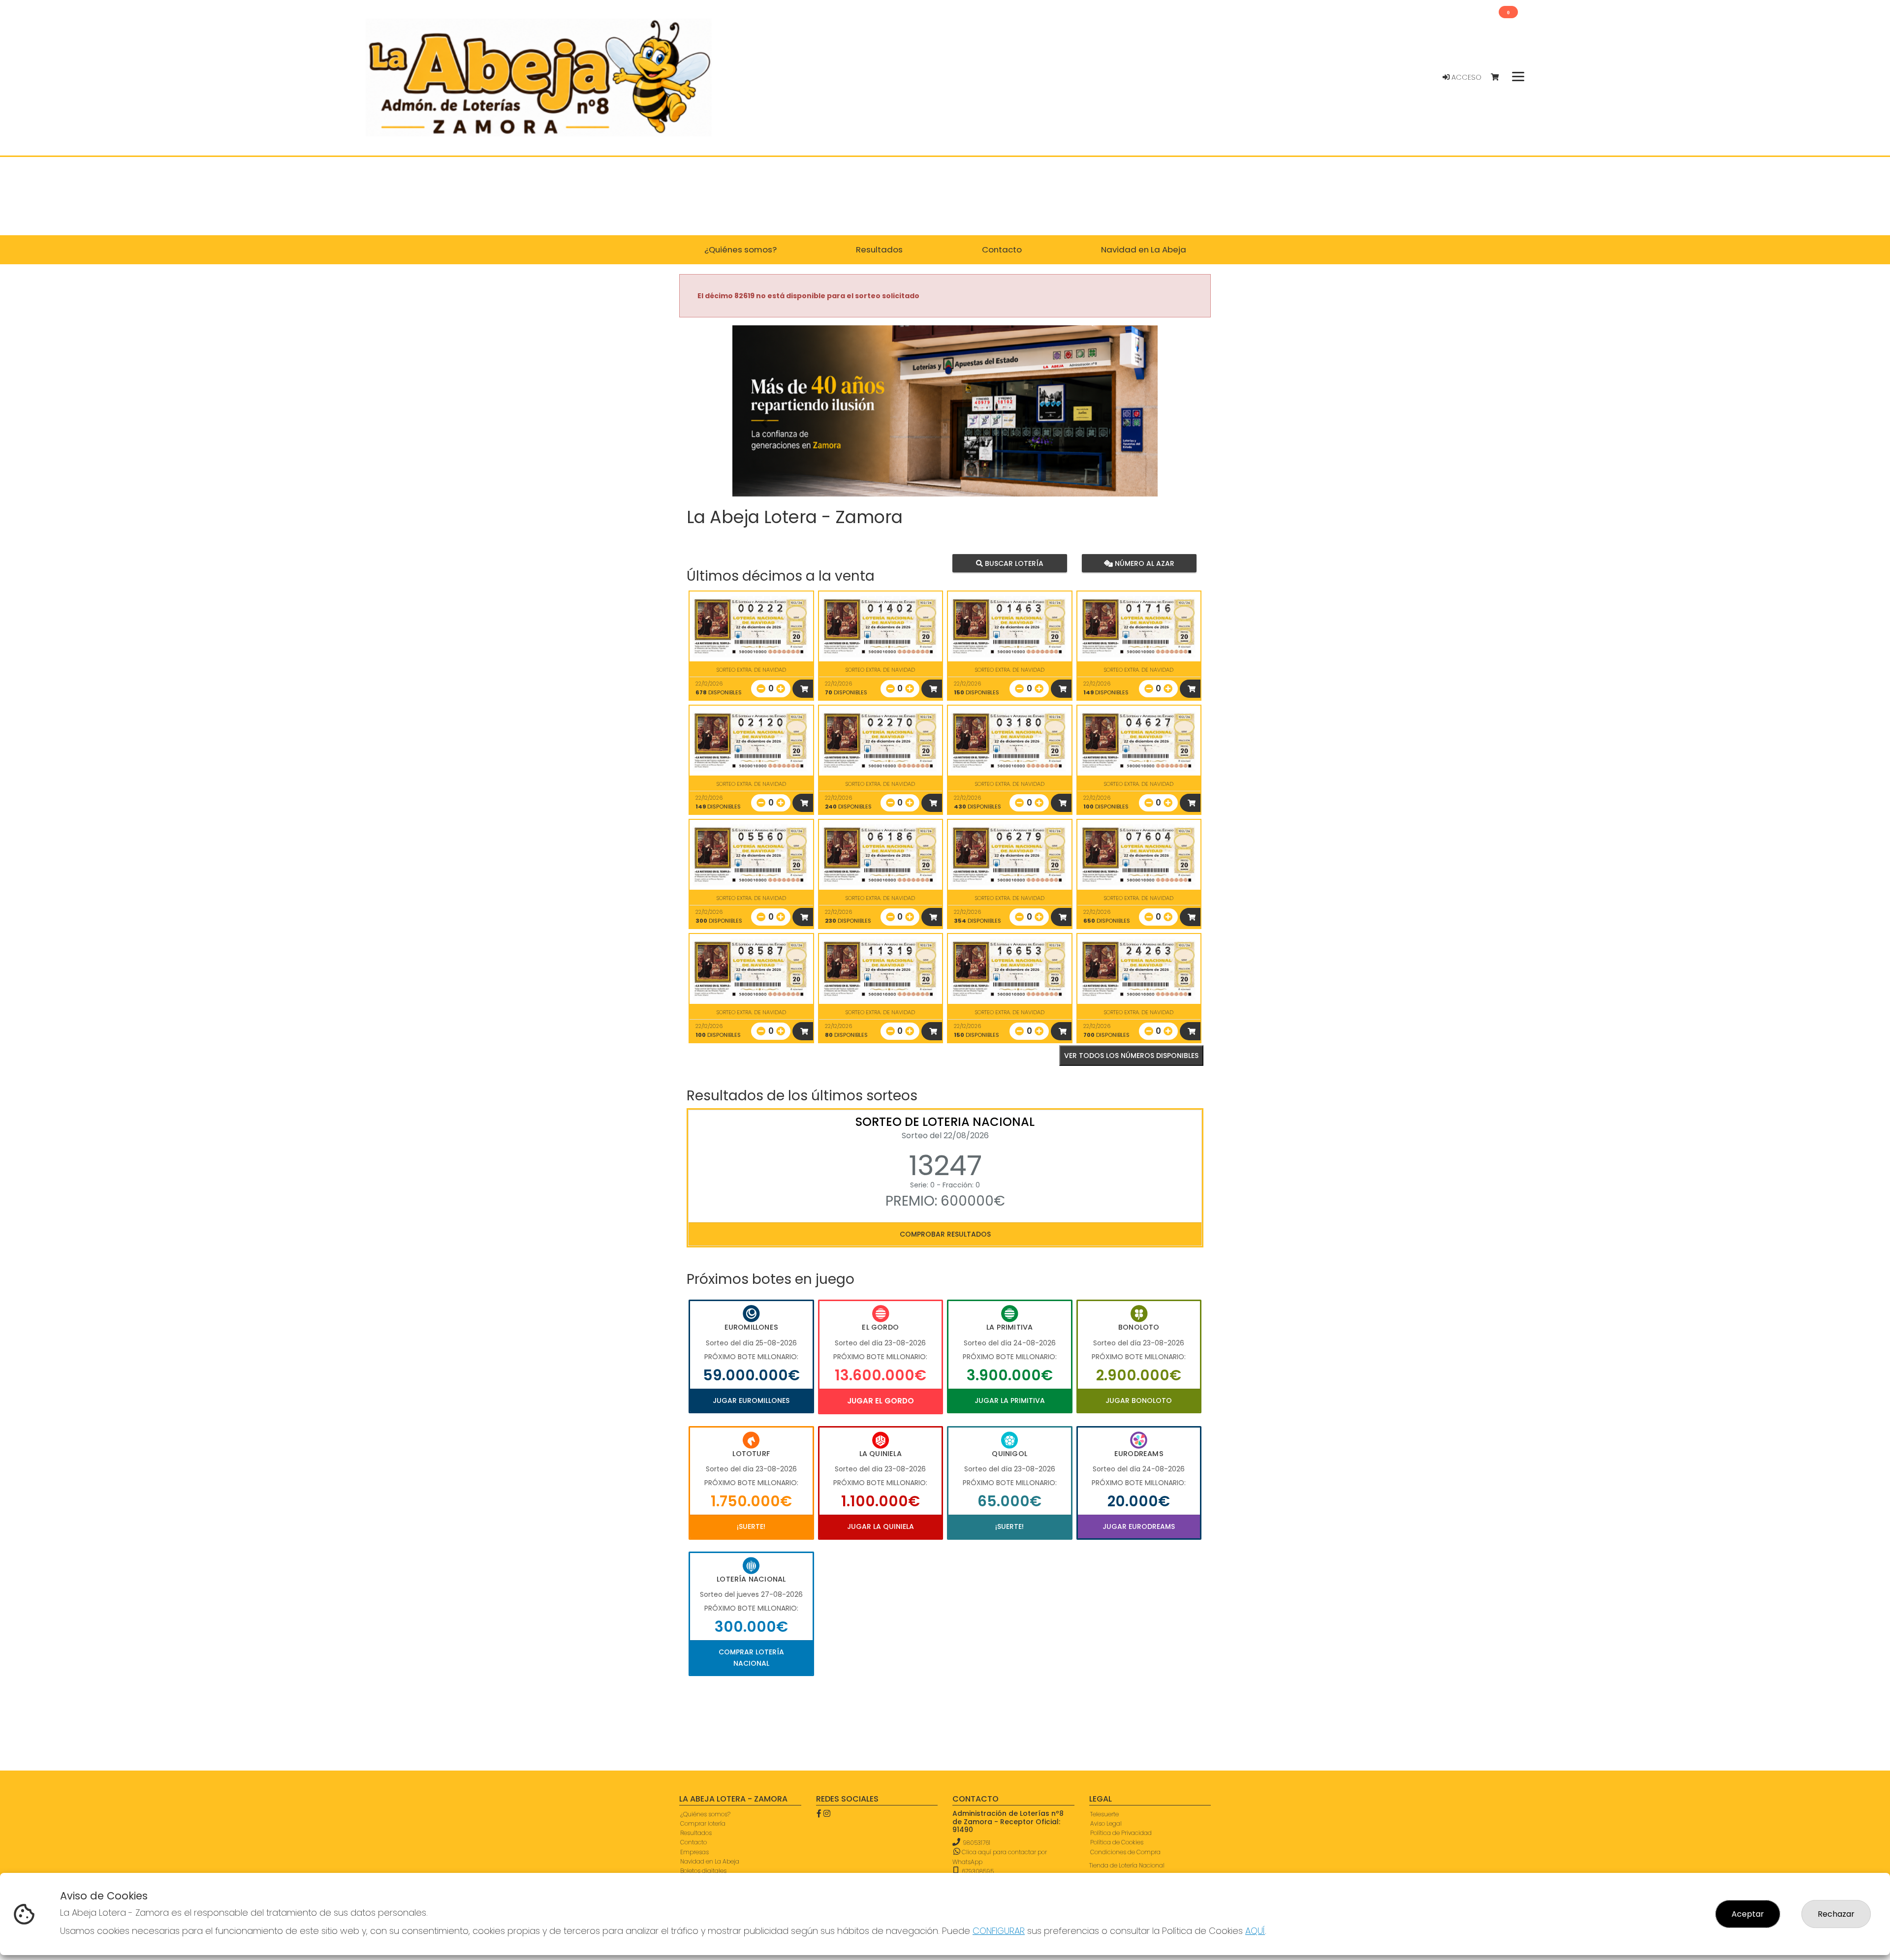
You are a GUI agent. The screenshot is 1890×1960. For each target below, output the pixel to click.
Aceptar (1748, 1914)
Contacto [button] (1002, 249)
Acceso (1465, 77)
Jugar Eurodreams (1139, 1526)
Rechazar (1836, 1914)
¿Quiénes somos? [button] (740, 249)
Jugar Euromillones (751, 1400)
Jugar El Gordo (881, 1401)
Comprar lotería (703, 1823)
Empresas (694, 1852)
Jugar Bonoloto (1139, 1400)
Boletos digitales (703, 1871)
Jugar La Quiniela (881, 1526)
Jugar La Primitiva (1010, 1400)
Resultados (696, 1833)
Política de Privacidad (1121, 1833)
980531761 (976, 1843)
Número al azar (1143, 563)
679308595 (977, 1871)
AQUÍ (1255, 1931)
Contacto (693, 1842)
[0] (1499, 78)
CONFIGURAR (999, 1931)
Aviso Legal (1106, 1823)
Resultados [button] (879, 249)
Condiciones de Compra (1125, 1852)
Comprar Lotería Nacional (751, 1657)
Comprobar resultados (945, 1234)
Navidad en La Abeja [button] (1144, 249)
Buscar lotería (1013, 563)
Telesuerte (1104, 1814)
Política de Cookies (1117, 1842)
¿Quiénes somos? (705, 1814)
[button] (764, 423)
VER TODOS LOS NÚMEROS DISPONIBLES (1131, 1056)
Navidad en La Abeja (710, 1861)
